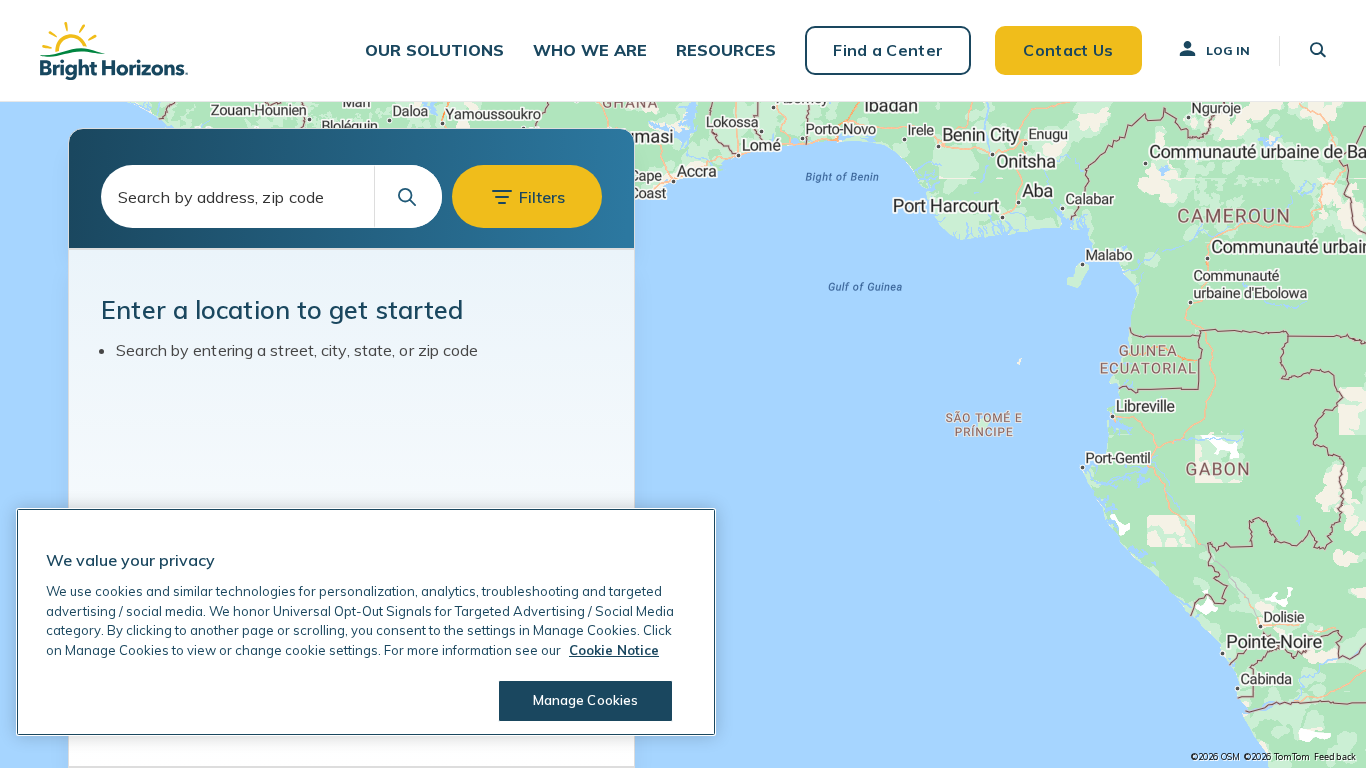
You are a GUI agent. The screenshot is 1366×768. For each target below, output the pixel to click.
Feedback (1335, 757)
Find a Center (888, 50)
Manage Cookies (586, 700)
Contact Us (1068, 50)
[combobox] (271, 196)
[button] (434, 50)
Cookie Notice (614, 650)
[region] (683, 435)
